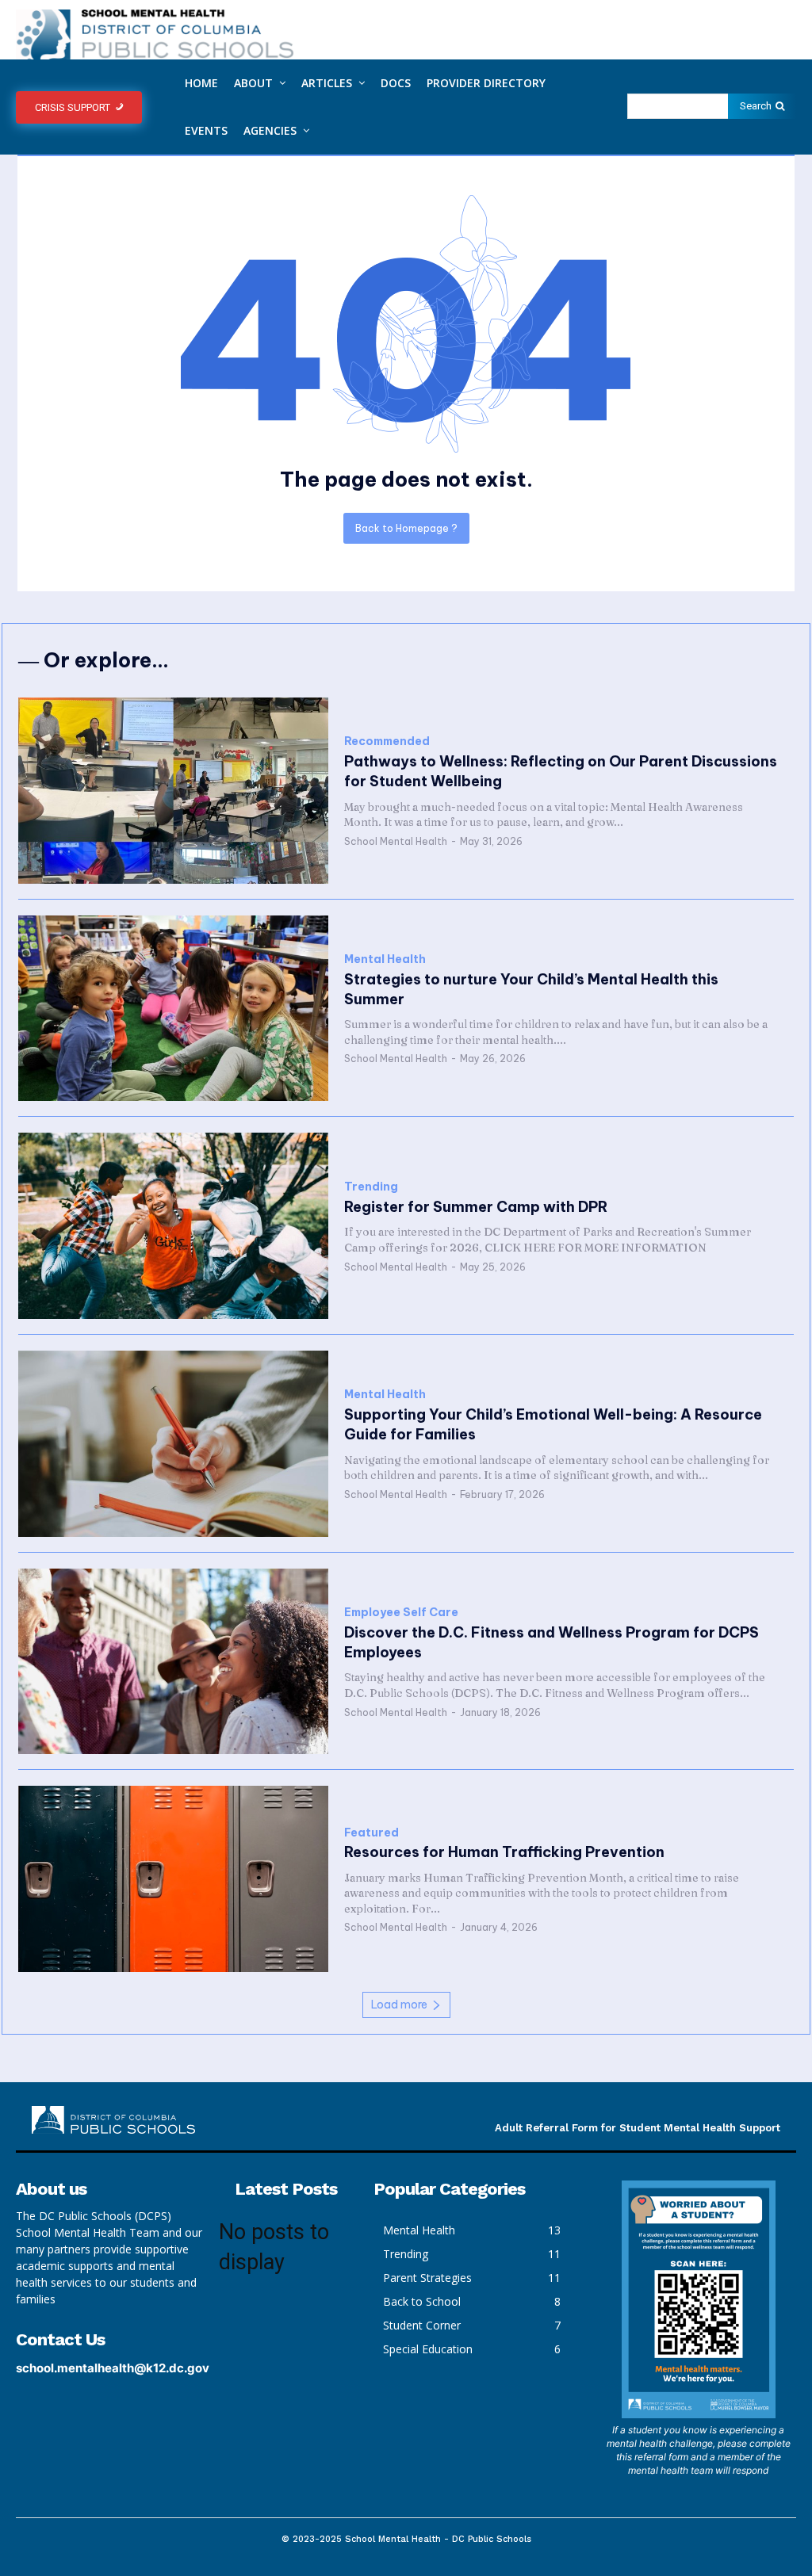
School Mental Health (396, 841)
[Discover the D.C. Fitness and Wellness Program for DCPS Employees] (173, 1662)
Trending (371, 1187)
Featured (372, 1833)
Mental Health (385, 959)
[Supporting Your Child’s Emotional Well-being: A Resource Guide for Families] (173, 1444)
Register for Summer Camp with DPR (476, 1207)
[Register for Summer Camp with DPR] (173, 1226)
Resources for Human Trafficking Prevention (504, 1852)
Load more (399, 2005)
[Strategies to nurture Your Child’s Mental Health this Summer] (173, 1009)
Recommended (387, 741)
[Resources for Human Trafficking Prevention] (173, 1879)
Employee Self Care (401, 1613)
